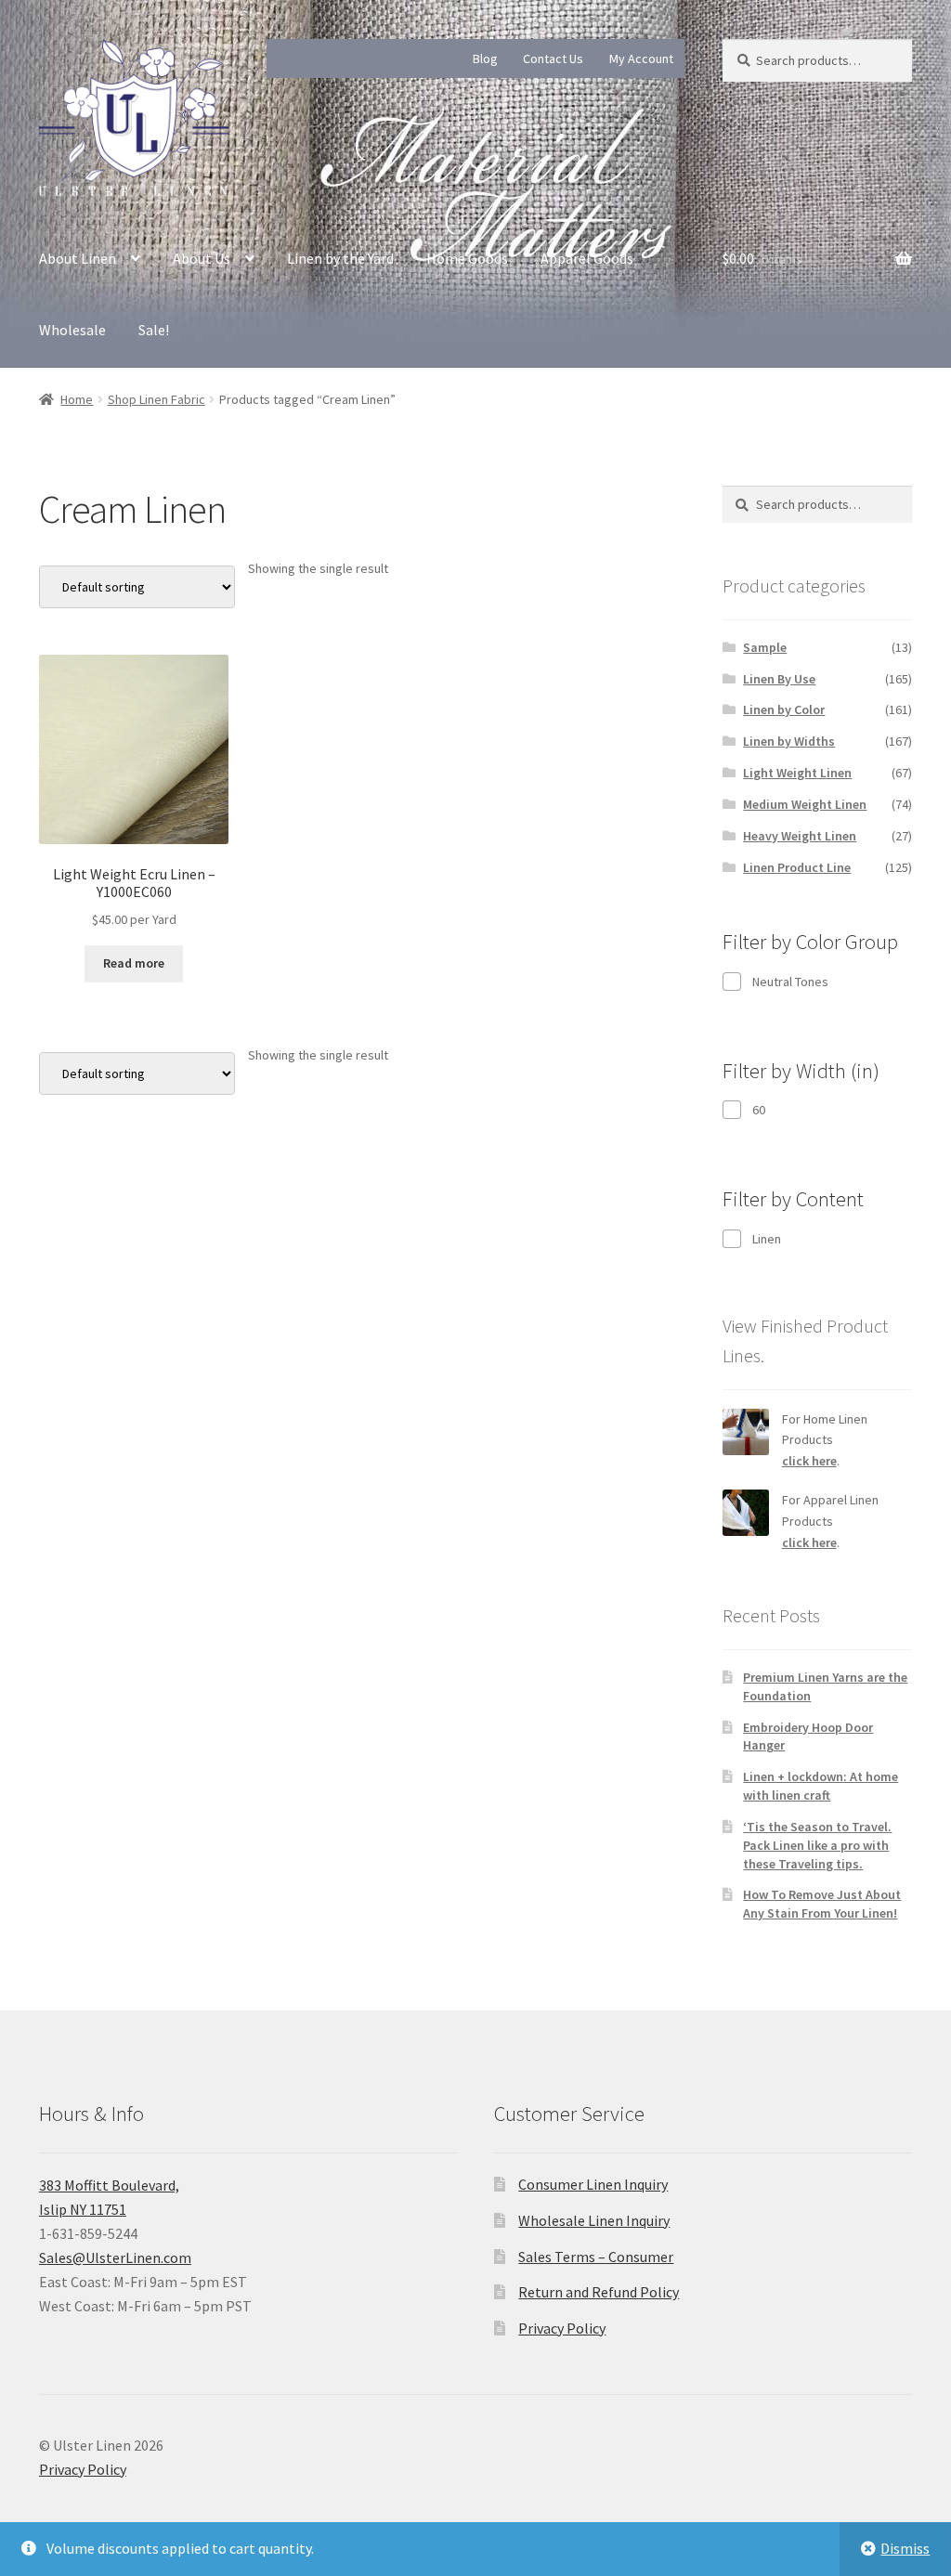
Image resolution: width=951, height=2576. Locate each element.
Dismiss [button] (905, 2548)
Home (77, 399)
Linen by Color (784, 709)
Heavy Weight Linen (800, 836)
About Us (202, 258)
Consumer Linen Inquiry (593, 2184)
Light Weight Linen (797, 773)
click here (809, 1461)
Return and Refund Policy (599, 2292)
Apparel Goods (587, 258)
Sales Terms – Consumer (596, 2257)
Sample (765, 647)
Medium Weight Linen (805, 804)
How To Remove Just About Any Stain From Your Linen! (822, 1904)
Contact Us (553, 59)
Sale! (154, 330)
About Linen (78, 258)
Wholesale (72, 330)
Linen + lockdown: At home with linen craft (821, 1786)
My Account (641, 59)
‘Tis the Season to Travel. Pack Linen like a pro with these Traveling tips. (817, 1845)
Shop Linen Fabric (156, 399)
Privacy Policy (562, 2328)
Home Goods (467, 258)
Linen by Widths (789, 741)
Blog (485, 59)
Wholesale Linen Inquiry (594, 2220)
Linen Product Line (797, 867)
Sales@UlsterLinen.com (115, 2257)
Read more (134, 963)
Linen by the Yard (340, 258)
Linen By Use (779, 679)
